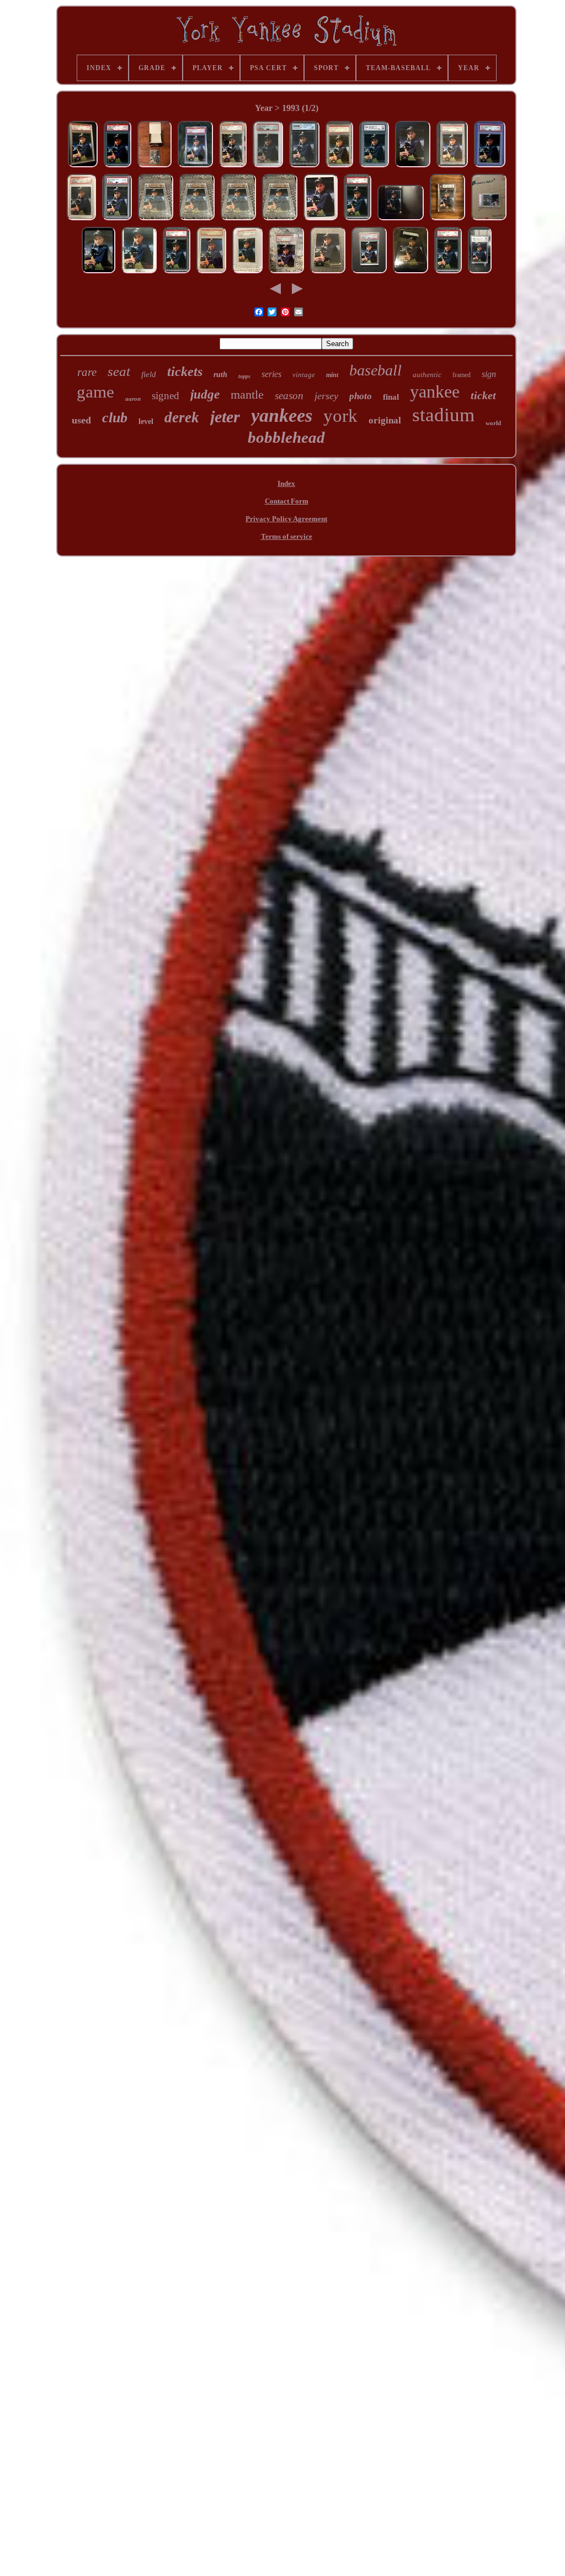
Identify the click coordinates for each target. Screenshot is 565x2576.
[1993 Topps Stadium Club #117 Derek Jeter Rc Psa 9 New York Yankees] (358, 220)
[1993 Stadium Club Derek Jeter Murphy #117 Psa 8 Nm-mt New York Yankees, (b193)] (195, 167)
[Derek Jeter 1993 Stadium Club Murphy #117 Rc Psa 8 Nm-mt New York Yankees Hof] (452, 167)
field (149, 374)
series (271, 374)
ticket (483, 395)
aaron (133, 399)
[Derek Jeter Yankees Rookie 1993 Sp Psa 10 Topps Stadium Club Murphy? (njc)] (83, 167)
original (385, 420)
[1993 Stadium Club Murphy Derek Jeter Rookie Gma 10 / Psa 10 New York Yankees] (374, 167)
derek (182, 417)
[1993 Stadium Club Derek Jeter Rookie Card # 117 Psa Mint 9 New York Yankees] (211, 273)
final (391, 397)
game (95, 392)
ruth (220, 375)
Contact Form (287, 501)
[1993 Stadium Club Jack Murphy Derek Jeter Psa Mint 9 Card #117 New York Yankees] (247, 273)
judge (205, 394)
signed (166, 396)
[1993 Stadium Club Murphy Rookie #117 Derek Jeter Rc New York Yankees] (98, 273)
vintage (304, 375)
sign (489, 374)
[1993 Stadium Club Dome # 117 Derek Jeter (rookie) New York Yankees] (321, 220)
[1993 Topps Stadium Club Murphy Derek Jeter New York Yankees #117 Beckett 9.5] (156, 220)
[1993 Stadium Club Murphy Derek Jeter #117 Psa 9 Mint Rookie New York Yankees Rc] (490, 167)
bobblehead (286, 437)
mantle (247, 394)
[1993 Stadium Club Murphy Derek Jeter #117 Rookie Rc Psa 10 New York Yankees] (117, 220)
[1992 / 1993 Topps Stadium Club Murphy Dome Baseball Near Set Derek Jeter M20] (154, 167)
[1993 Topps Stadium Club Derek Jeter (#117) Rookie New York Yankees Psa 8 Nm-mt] (369, 273)
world (493, 423)
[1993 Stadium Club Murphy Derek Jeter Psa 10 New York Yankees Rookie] (81, 220)
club (115, 418)
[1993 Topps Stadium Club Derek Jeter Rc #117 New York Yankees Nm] (328, 273)
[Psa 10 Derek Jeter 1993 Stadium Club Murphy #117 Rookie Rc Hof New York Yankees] (233, 167)
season (289, 396)
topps (244, 376)
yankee (435, 391)
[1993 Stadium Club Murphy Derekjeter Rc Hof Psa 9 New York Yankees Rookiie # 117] (339, 167)
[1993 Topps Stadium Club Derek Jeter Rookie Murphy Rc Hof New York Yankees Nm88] (411, 273)
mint (332, 375)
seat (119, 371)
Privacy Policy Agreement (286, 519)
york (340, 416)
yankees (282, 415)
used (81, 420)
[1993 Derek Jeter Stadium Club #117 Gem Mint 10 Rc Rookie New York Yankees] (304, 167)
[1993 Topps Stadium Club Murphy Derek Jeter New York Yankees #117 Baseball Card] (413, 167)
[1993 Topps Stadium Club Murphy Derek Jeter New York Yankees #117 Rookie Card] (401, 220)
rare (87, 372)
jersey (326, 396)
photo (361, 396)
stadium (443, 415)
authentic (427, 375)
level (146, 422)
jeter (225, 417)
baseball (375, 370)
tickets (185, 372)
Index (286, 483)
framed (462, 375)
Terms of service (287, 536)
